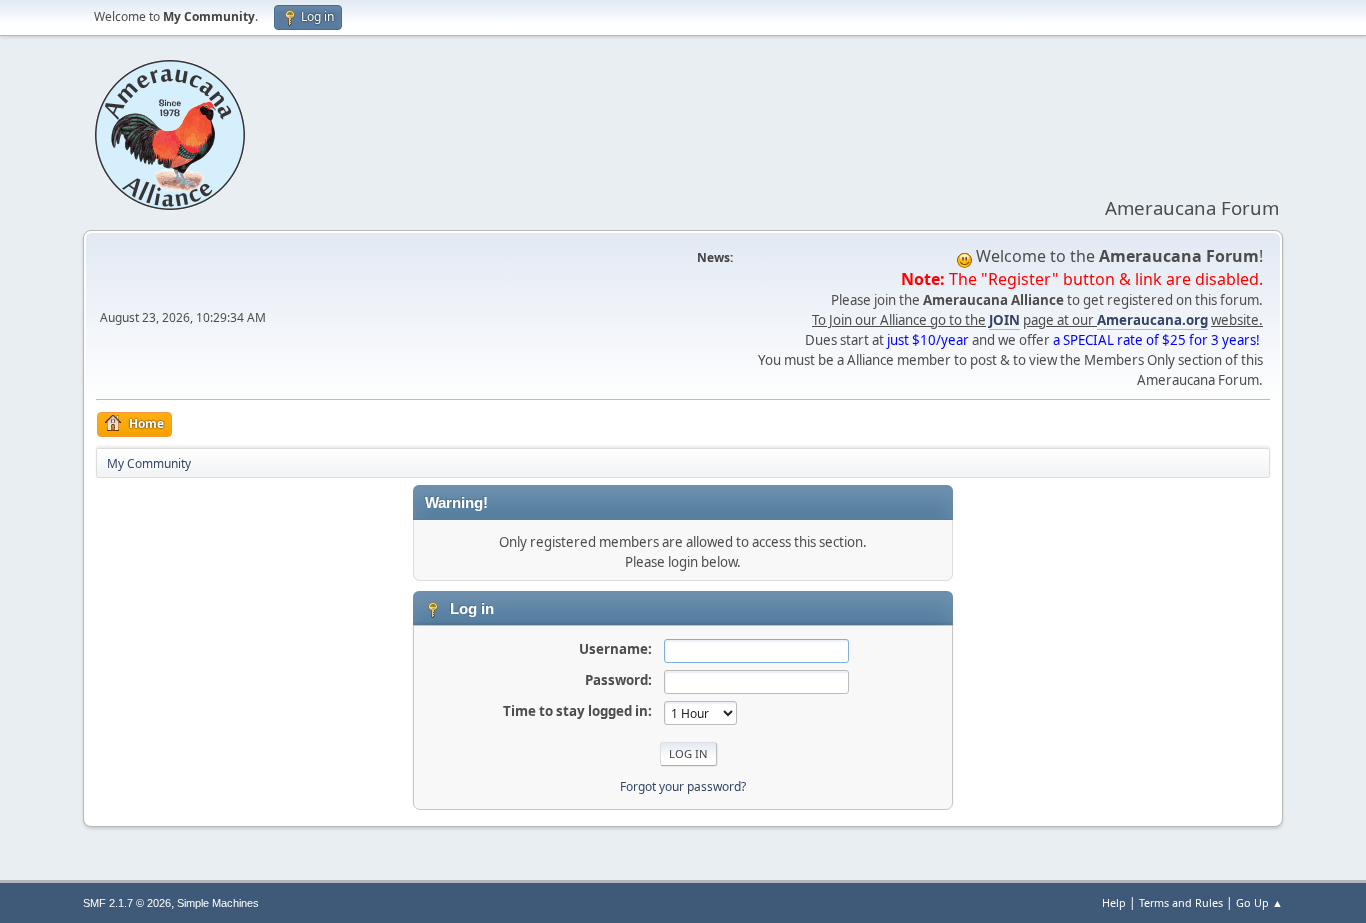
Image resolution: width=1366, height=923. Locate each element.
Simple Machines (218, 903)
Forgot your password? (683, 786)
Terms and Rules (1181, 902)
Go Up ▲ (1259, 902)
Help (1114, 902)
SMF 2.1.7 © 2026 (127, 903)
